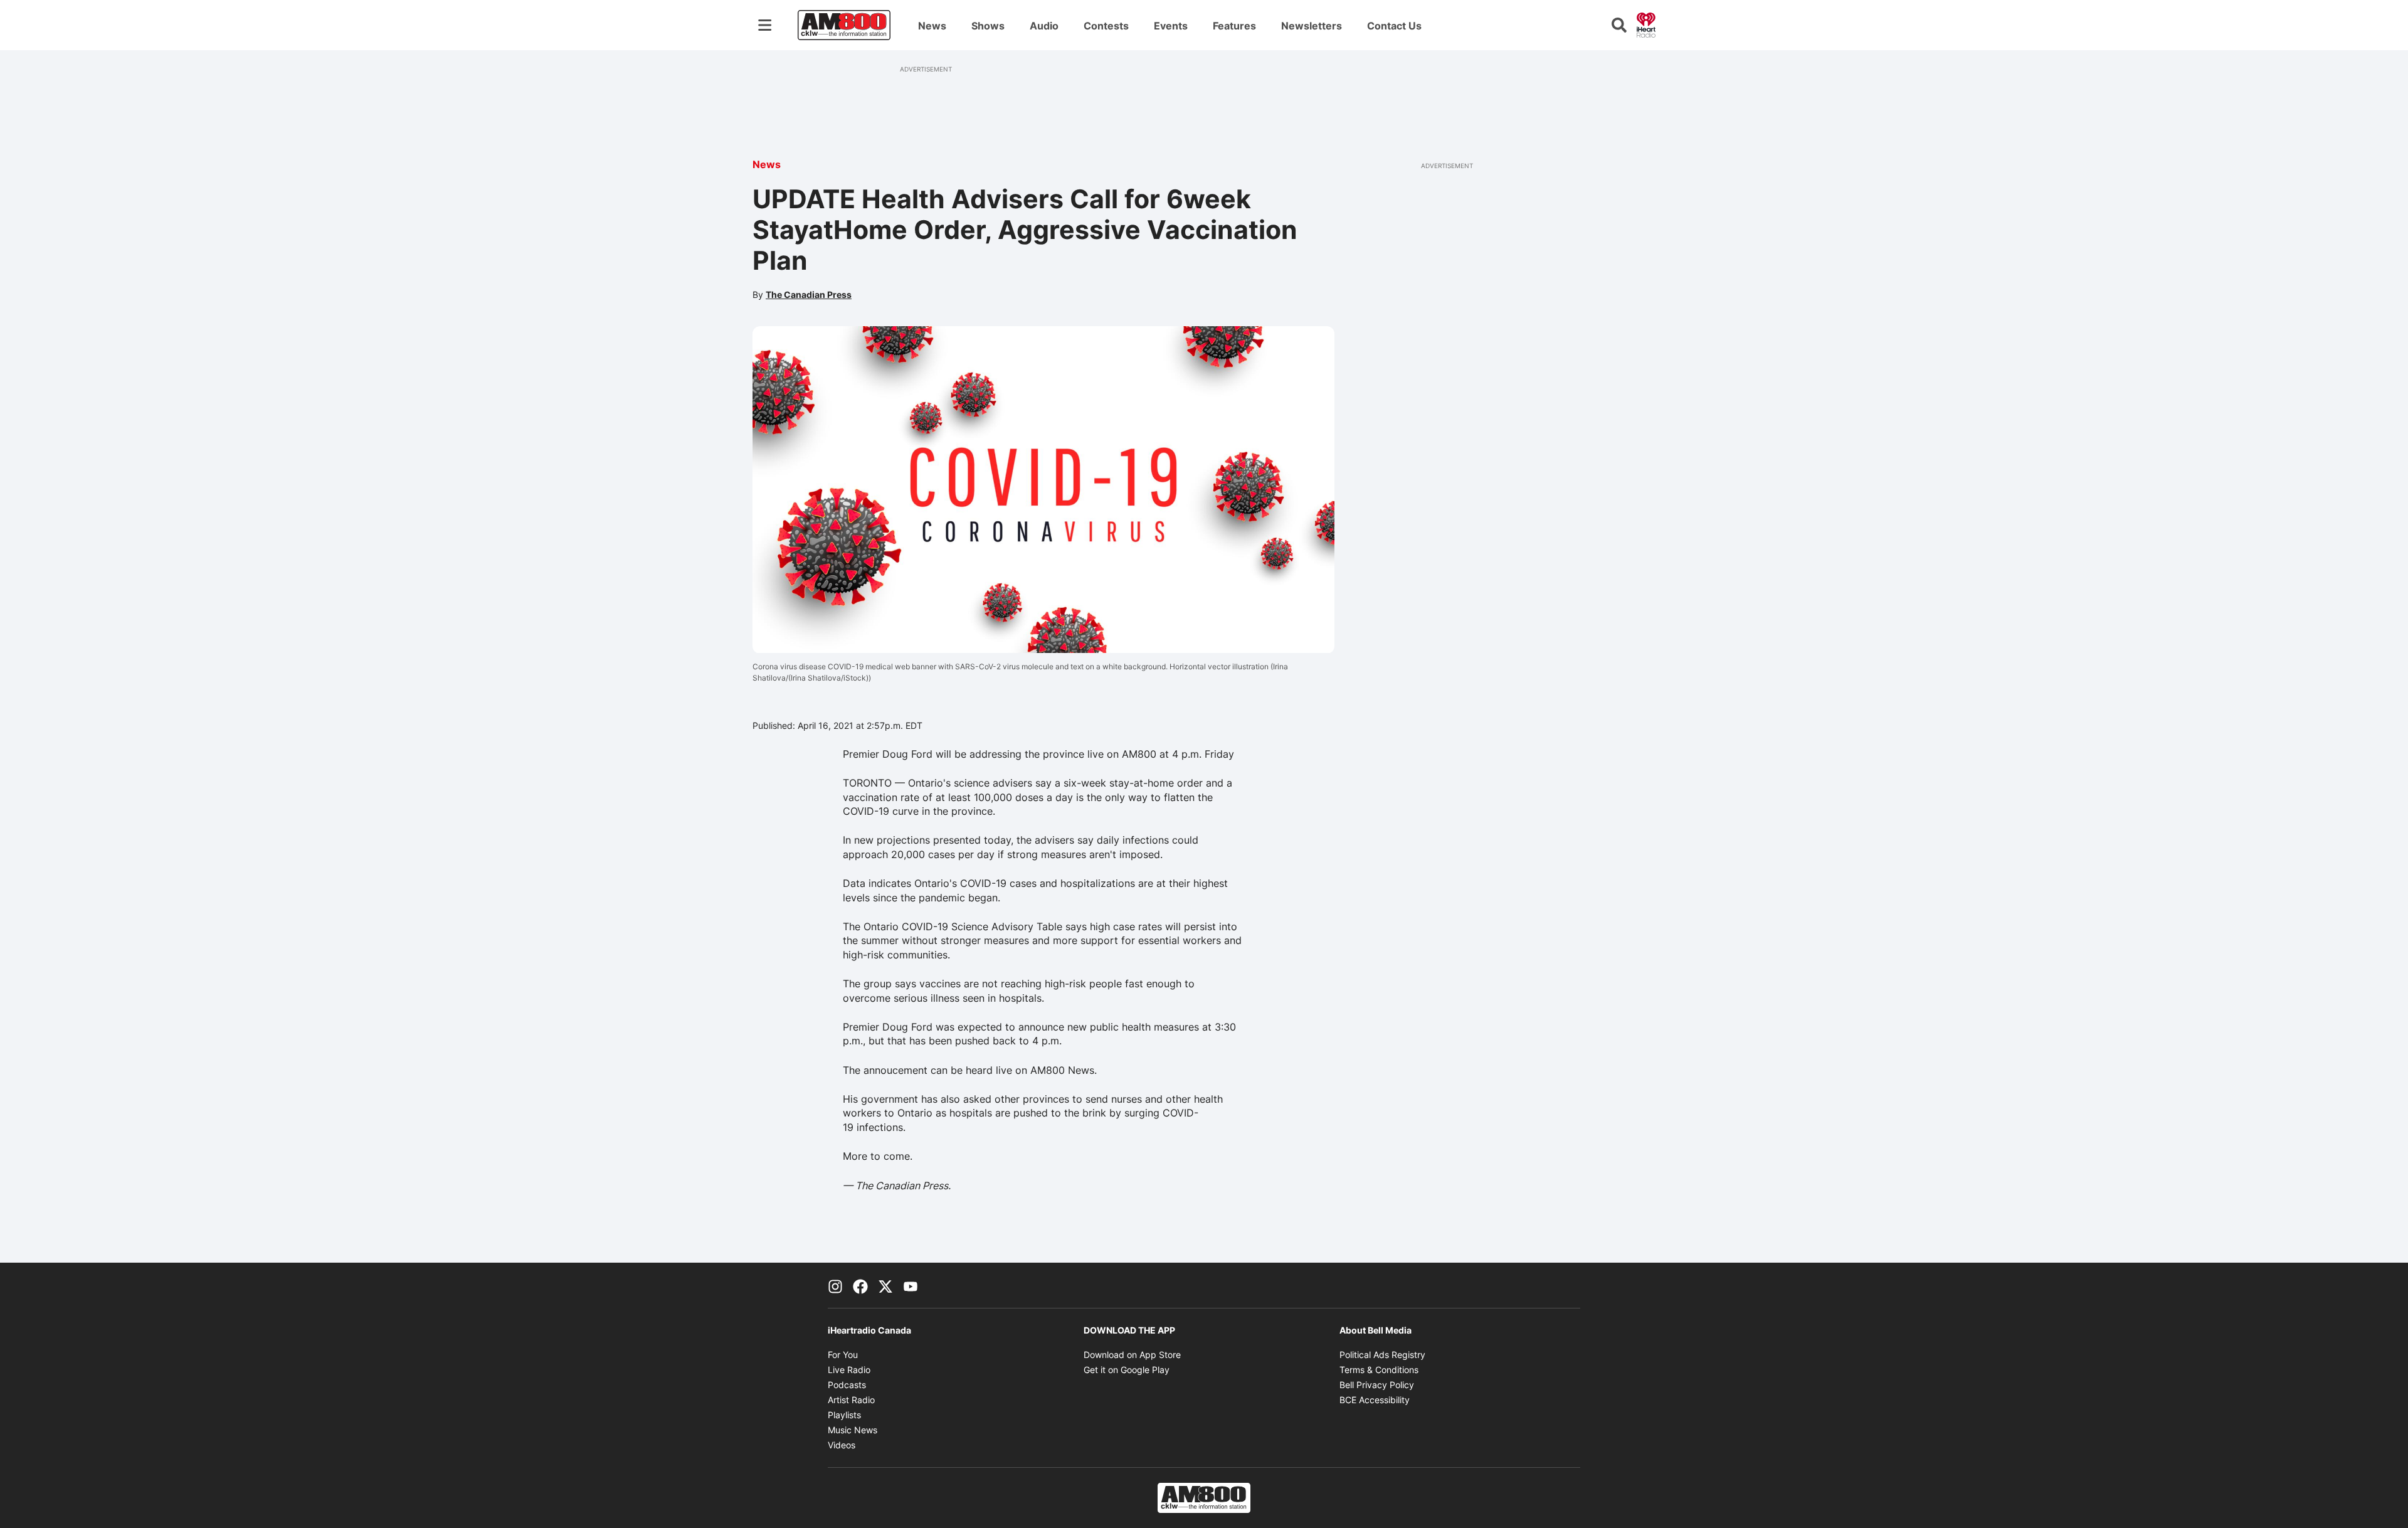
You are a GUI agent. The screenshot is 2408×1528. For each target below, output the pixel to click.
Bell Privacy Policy (1377, 1385)
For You (843, 1355)
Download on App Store (1132, 1355)
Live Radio (849, 1370)
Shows (988, 26)
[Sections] (765, 25)
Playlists (844, 1415)
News (932, 26)
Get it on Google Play (1127, 1370)
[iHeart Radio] (1646, 24)
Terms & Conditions (1379, 1370)
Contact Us (1394, 26)
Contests (1106, 26)
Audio (1044, 26)
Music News (853, 1430)
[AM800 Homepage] (844, 25)
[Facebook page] (860, 1285)
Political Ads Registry (1382, 1355)
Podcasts (847, 1385)
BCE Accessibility (1375, 1400)
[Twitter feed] (885, 1285)
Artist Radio (851, 1400)
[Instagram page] (835, 1285)
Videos (842, 1445)
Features (1234, 26)
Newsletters (1312, 26)
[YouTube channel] (911, 1285)
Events (1171, 26)
